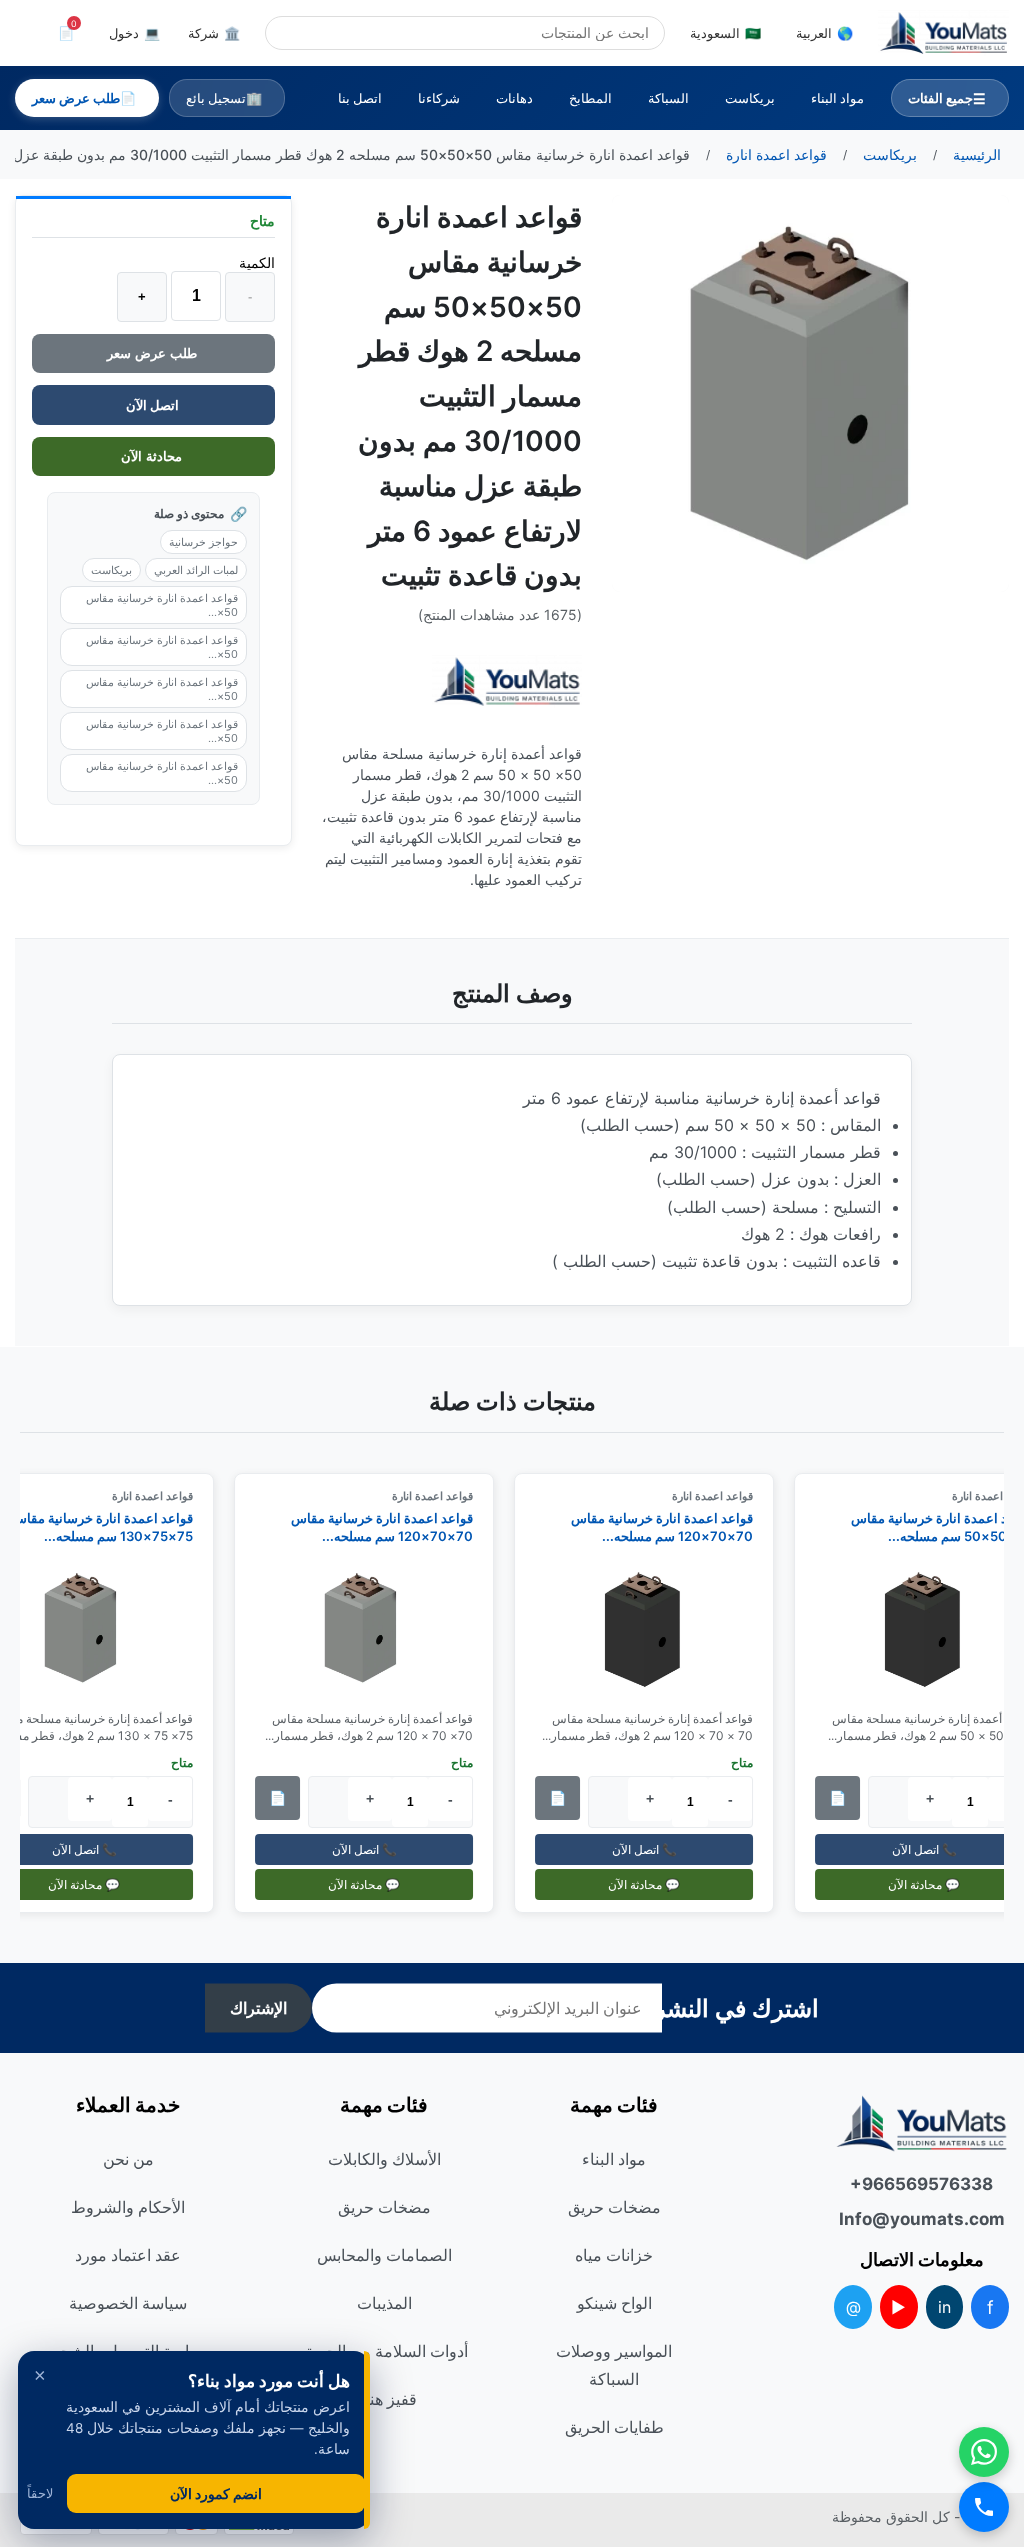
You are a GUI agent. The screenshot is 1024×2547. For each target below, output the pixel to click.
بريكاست (750, 98)
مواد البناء (837, 98)
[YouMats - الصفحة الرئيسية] (507, 681)
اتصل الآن (154, 405)
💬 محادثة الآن (654, 1884)
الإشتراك (258, 2008)
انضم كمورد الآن (216, 2493)
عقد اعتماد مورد (128, 2255)
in (944, 2307)
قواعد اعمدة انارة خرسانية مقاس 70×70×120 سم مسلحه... (672, 1527)
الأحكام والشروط (128, 2207)
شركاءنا (439, 98)
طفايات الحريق (614, 2427)
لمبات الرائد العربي (196, 570)
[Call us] (984, 2507)
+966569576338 (921, 2184)
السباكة (668, 98)
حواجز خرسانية (203, 542)
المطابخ (590, 98)
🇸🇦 (725, 33)
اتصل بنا (360, 98)
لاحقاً (40, 2493)
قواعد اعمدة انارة (722, 1496)
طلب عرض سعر (154, 353)
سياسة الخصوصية (128, 2303)
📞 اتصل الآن (653, 1849)
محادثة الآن (153, 456)
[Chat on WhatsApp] (984, 2452)
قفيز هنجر (384, 2399)
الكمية (257, 262)
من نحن (128, 2159)
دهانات (514, 98)
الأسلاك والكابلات (384, 2159)
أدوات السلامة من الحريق (384, 2351)
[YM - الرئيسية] (943, 33)
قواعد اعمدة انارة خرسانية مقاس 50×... (162, 605)
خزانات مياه (614, 2255)
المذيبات (384, 2303)
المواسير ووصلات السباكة (614, 2365)
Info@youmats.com (922, 2219)
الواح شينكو (614, 2303)
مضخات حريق (614, 2207)
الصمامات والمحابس (384, 2255)
